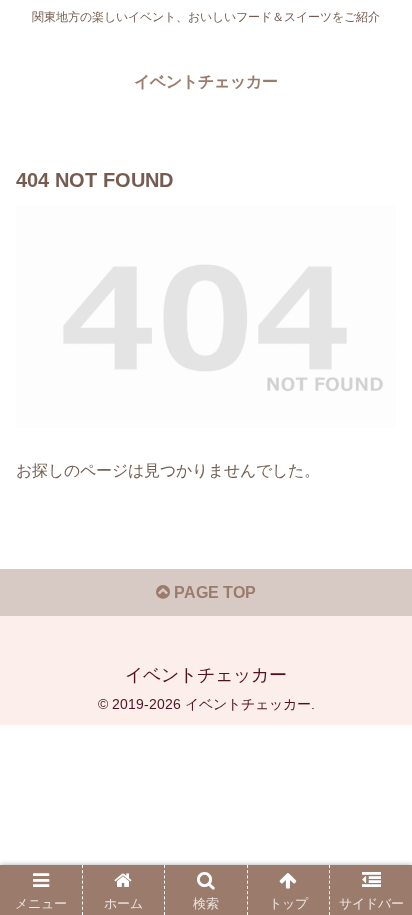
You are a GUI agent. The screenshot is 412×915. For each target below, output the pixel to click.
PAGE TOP (213, 592)
